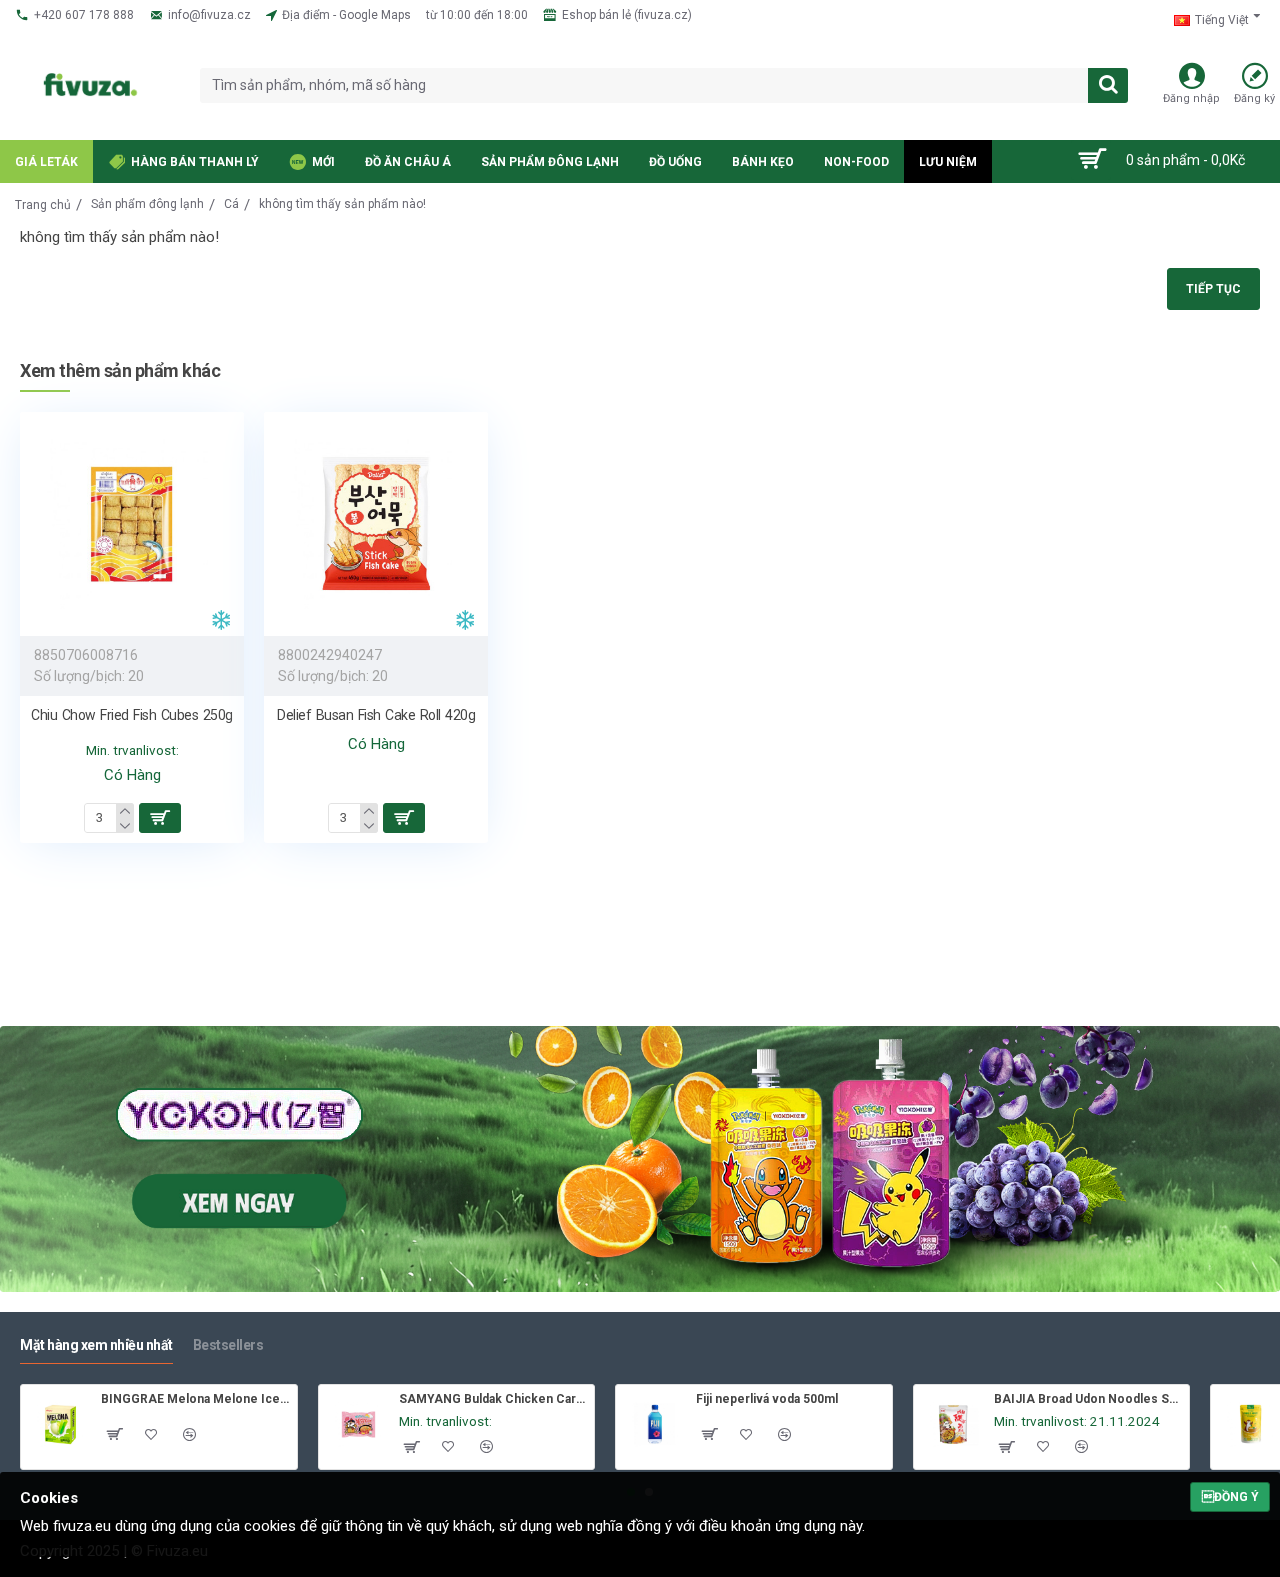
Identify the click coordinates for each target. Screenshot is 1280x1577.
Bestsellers (228, 1345)
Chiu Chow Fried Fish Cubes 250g (132, 715)
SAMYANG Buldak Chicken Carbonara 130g (493, 1399)
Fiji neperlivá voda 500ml (767, 1399)
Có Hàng (132, 775)
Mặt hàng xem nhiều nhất (96, 1345)
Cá (231, 204)
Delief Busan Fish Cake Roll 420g (376, 715)
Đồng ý (1230, 1497)
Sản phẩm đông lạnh (147, 204)
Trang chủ (43, 205)
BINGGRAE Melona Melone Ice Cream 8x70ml (195, 1399)
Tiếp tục (1213, 289)
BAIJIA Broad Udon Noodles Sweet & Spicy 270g (1088, 1399)
